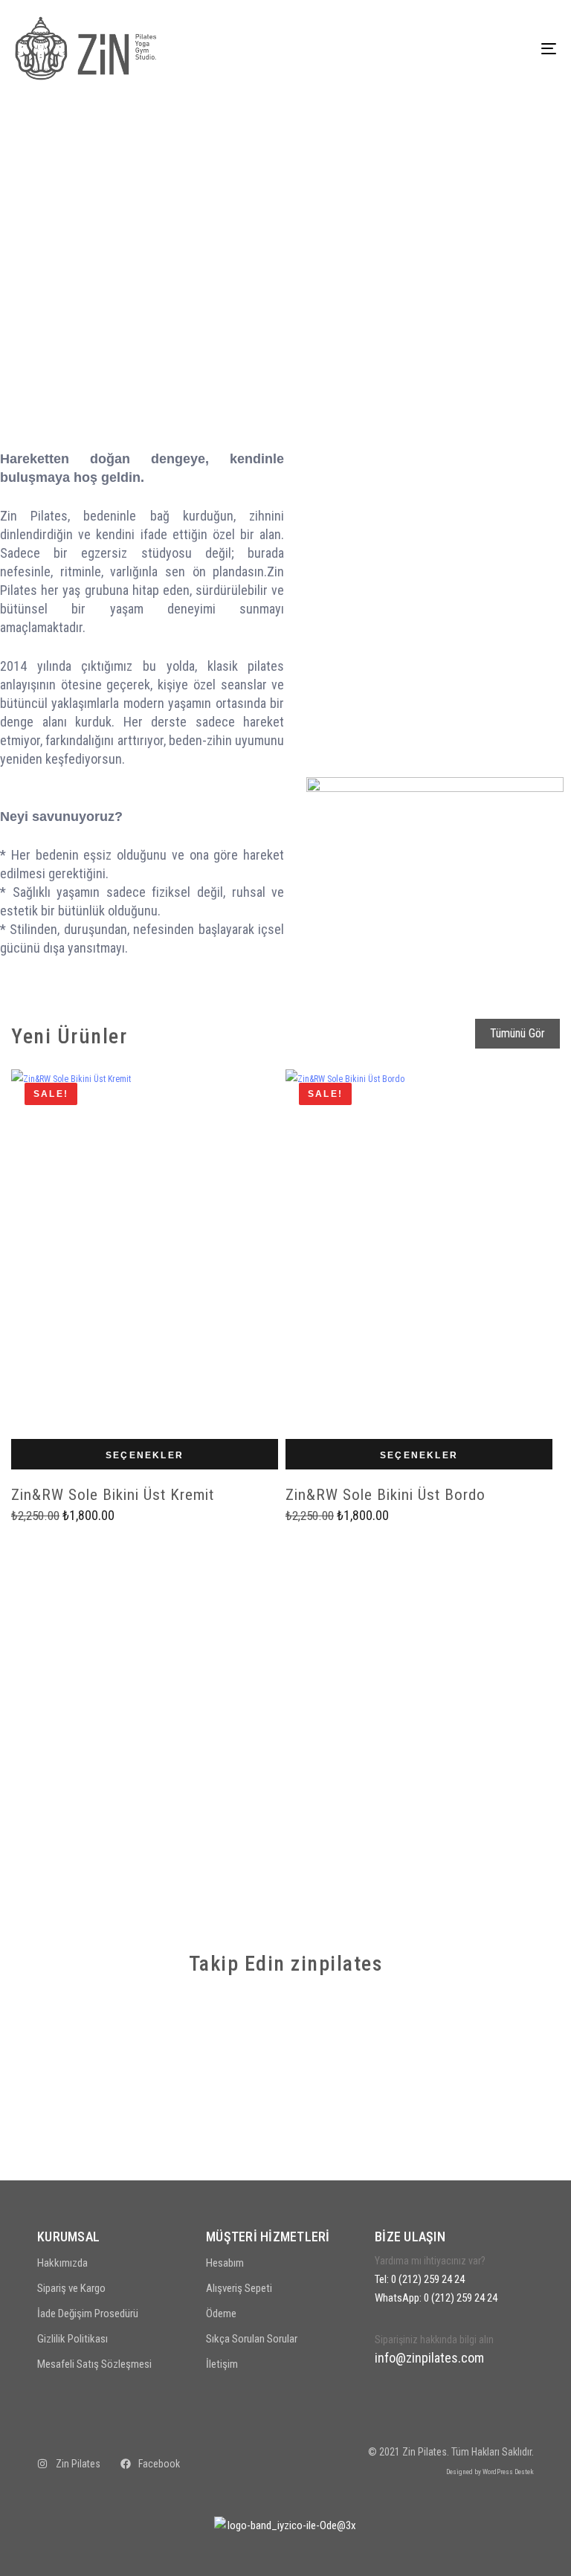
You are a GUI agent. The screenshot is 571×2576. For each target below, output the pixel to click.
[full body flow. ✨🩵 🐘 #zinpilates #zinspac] (355, 2116)
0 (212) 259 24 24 (428, 2279)
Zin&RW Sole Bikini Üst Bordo (385, 1495)
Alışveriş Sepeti (239, 2288)
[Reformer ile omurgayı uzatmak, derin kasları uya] (216, 2116)
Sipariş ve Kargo (71, 2288)
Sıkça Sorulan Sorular (252, 2339)
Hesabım (225, 2263)
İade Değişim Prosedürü (88, 2313)
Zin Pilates (78, 2464)
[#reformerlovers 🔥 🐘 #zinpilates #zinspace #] (494, 2035)
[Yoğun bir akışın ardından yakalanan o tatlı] (216, 2035)
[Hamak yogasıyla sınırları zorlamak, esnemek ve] (494, 2116)
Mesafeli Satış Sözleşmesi (94, 2364)
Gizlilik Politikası (72, 2339)
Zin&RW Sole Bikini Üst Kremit (113, 1495)
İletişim (222, 2364)
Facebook (159, 2464)
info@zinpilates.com (429, 2358)
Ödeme (221, 2313)
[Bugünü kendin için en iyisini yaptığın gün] (77, 2035)
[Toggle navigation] (466, 48)
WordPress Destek (508, 2472)
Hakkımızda (62, 2263)
